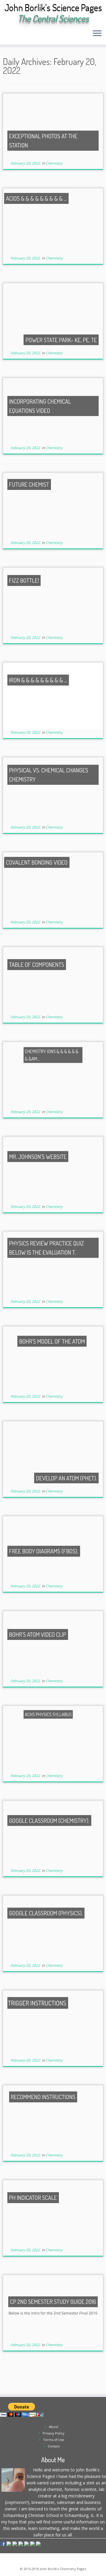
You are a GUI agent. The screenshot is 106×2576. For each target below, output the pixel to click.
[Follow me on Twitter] (16, 35)
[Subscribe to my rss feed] (6, 35)
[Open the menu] (97, 34)
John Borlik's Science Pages (53, 8)
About (54, 2427)
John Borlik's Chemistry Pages (63, 2569)
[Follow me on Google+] (26, 35)
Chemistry (54, 163)
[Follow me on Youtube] (31, 35)
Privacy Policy (54, 2433)
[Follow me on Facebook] (21, 35)
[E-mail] (11, 35)
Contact (54, 2446)
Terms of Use (54, 2440)
